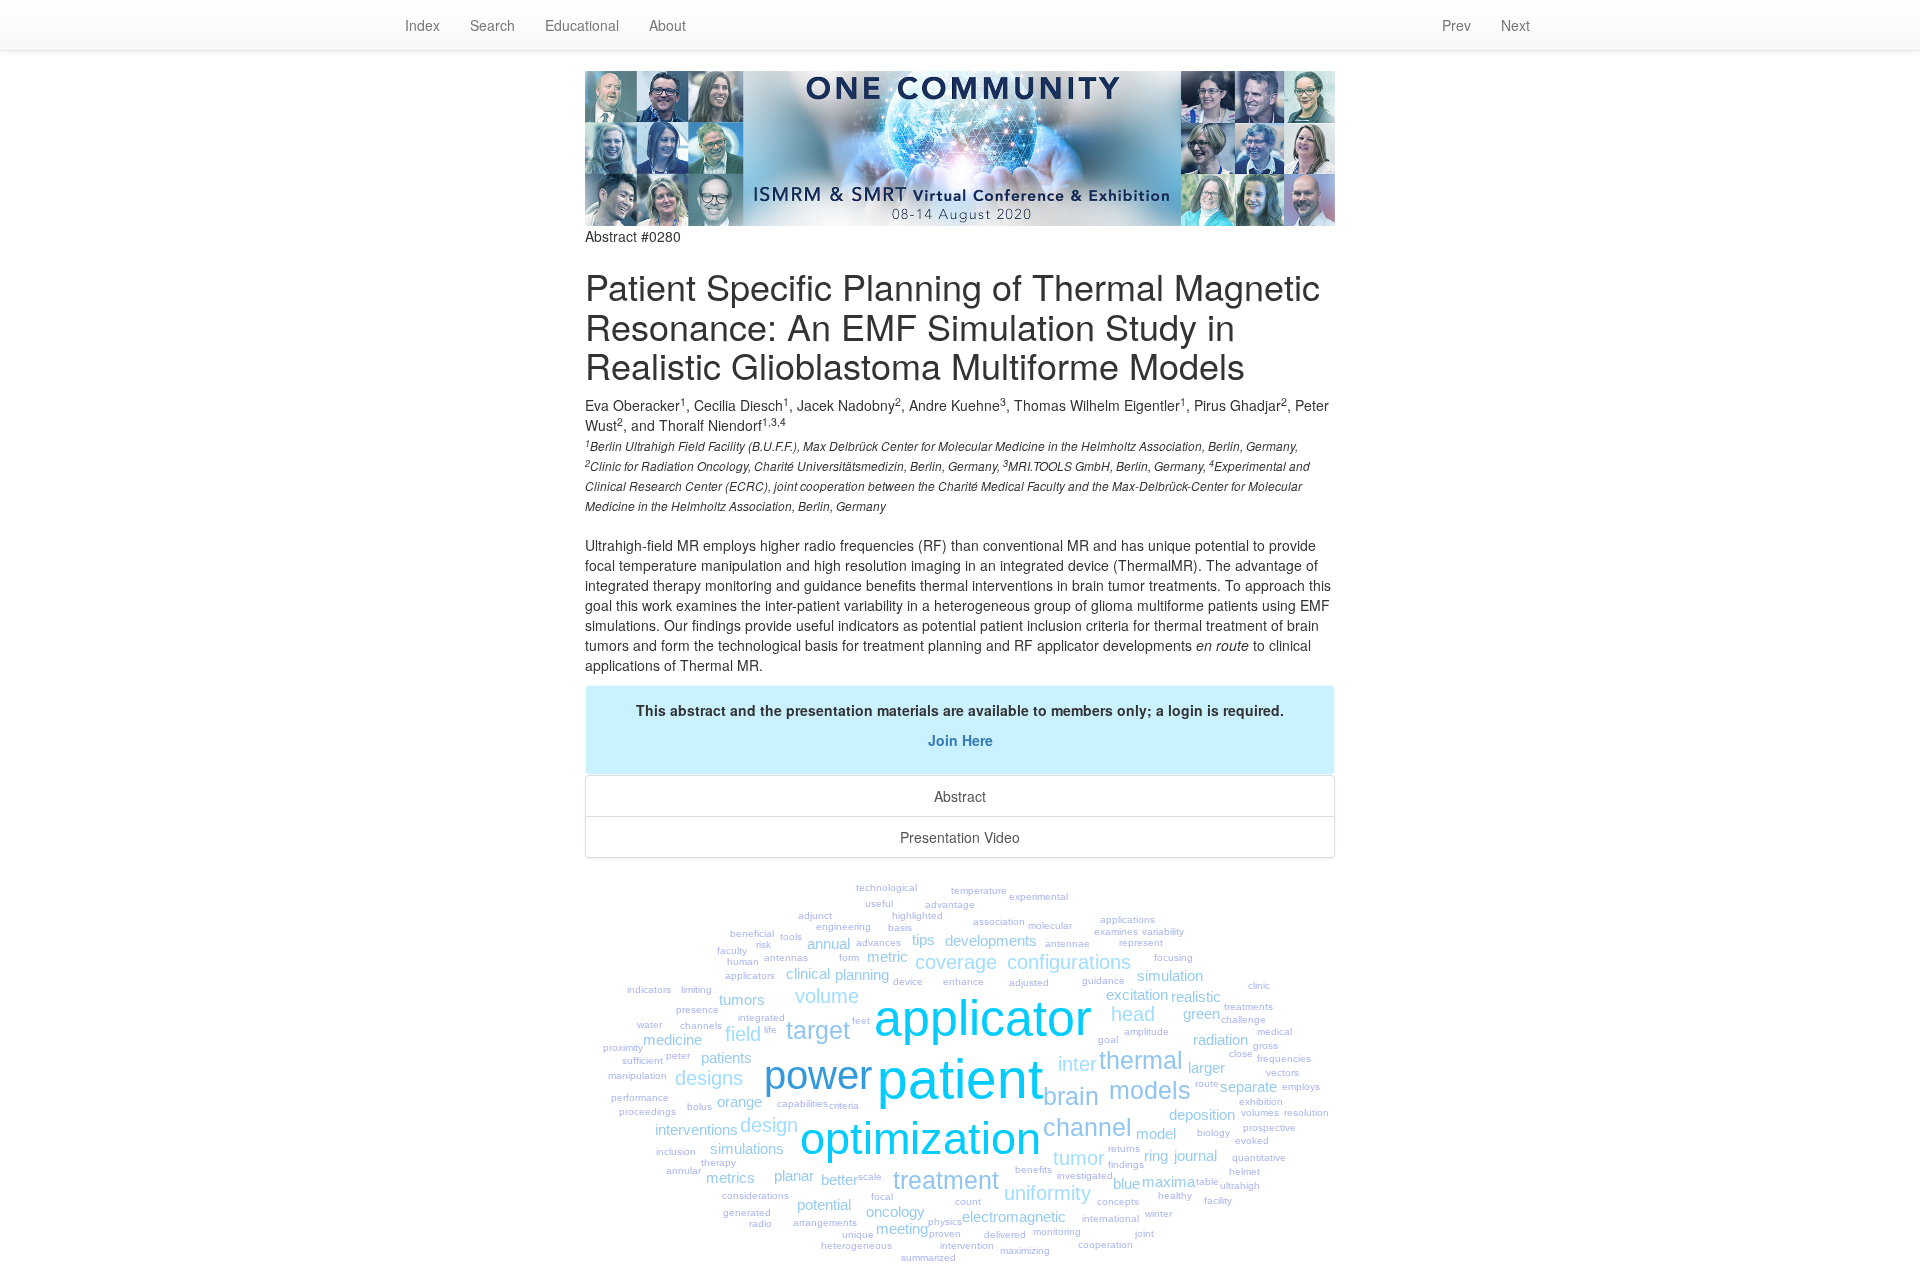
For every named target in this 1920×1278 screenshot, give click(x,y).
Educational (582, 25)
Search (492, 25)
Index (422, 25)
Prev (1456, 25)
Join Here (960, 740)
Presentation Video (960, 837)
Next (1515, 25)
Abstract (960, 796)
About (667, 25)
